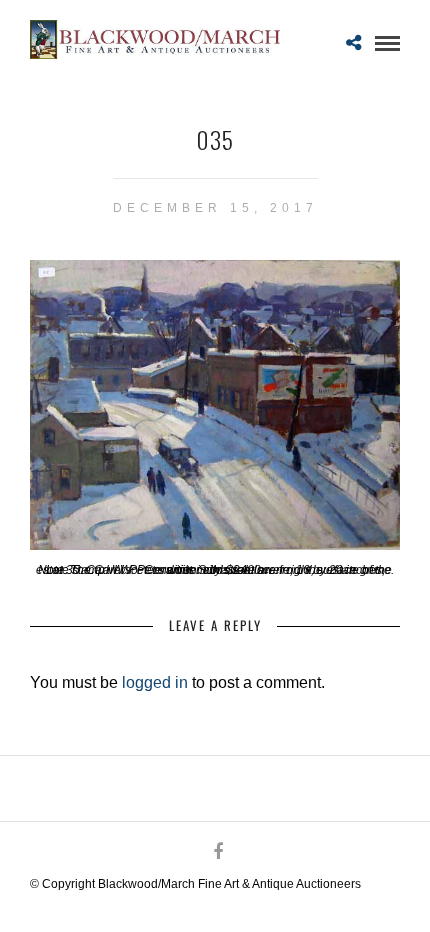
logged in (155, 682)
